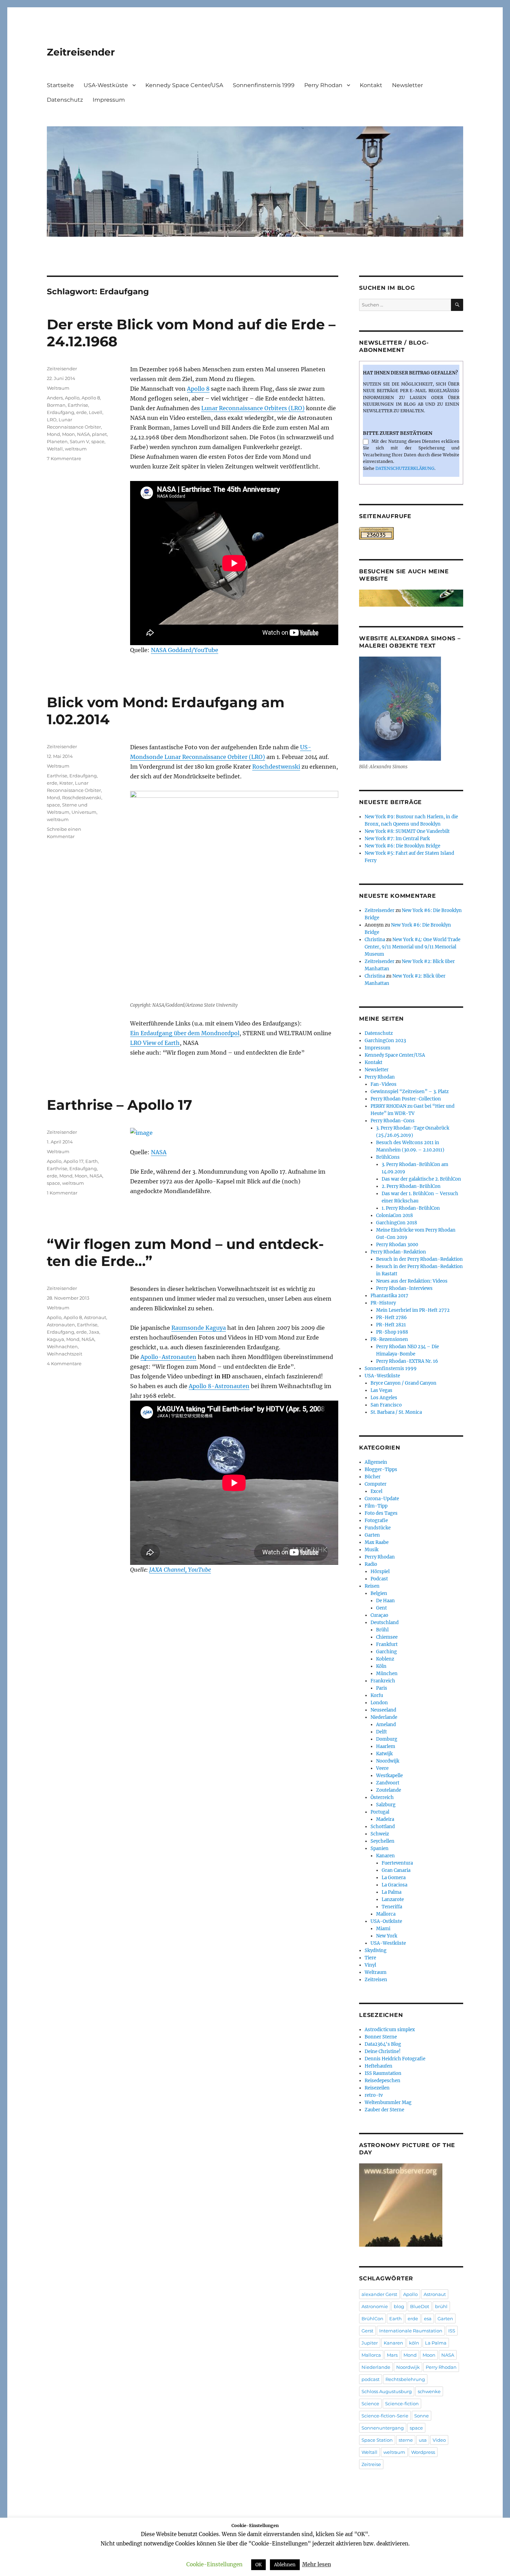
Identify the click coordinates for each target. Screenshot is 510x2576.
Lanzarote (393, 1899)
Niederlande (384, 1717)
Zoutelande (389, 1790)
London (379, 1703)
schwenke (429, 2391)
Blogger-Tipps (381, 1469)
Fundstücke (378, 1528)
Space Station (377, 2440)
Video (439, 2440)
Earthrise (78, 405)
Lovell (96, 412)
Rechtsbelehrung (405, 2379)
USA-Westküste (106, 85)
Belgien (379, 1593)
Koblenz (385, 1659)
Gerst (367, 2331)
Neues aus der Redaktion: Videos (412, 1281)
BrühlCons (388, 1157)
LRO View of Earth (155, 1043)
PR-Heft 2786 (392, 1317)
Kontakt (371, 85)
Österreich (382, 1797)
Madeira (385, 1819)
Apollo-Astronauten (168, 1357)
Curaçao (379, 1615)
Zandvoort (388, 1783)
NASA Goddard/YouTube (185, 650)
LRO (52, 420)
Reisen (372, 1586)
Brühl (382, 1630)
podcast (371, 2379)
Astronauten (61, 1325)
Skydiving (376, 1950)
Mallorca (386, 1914)
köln (414, 2343)
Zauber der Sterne (384, 2110)
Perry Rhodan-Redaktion (398, 1252)
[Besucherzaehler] (411, 533)
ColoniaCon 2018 (394, 1215)
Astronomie (375, 2306)
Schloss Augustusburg (387, 2391)
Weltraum (58, 388)
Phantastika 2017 (389, 1296)
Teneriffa (392, 1907)
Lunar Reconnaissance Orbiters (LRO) (253, 408)
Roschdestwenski (276, 767)
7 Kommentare (64, 458)
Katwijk (384, 1754)
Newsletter (407, 85)
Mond (53, 434)
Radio (371, 1564)
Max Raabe (377, 1542)
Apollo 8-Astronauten (219, 1386)
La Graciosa (394, 1885)
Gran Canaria (396, 1870)
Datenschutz (65, 100)
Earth (92, 1161)
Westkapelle (389, 1776)
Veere (382, 1768)
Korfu (377, 1695)
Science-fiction (402, 2404)
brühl (441, 2306)
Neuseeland (383, 1710)
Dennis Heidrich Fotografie (395, 2059)
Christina (375, 940)
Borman (56, 405)
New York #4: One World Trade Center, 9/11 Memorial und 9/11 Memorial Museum (413, 947)
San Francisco (386, 1405)
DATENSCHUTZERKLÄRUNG (405, 468)
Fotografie (376, 1521)
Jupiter (370, 2343)
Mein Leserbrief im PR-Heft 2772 (413, 1310)
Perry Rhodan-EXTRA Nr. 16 (407, 1361)
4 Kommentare (64, 1363)
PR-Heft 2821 (391, 1325)
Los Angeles (384, 1398)
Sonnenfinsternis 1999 (264, 85)
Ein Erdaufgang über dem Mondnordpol (185, 1033)
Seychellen (382, 1841)
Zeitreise (371, 2464)
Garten (372, 1535)
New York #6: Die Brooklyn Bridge (402, 846)
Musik (372, 1550)
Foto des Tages (381, 1513)
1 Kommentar (62, 1193)
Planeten (57, 441)
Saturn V (79, 441)
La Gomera (394, 1878)
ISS (452, 2331)
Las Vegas (381, 1390)
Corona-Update (382, 1499)
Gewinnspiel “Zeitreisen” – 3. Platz (410, 1092)
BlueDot (420, 2306)
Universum (84, 812)
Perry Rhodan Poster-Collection (406, 1099)
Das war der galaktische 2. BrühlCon (421, 1179)
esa (428, 2319)
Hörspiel (380, 1572)
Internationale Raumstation (411, 2331)
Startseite (60, 85)
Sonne (422, 2416)
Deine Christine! (383, 2051)
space (98, 441)
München (387, 1674)
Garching (386, 1652)
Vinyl (370, 1965)
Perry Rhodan (323, 85)
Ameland (386, 1725)
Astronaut (95, 1317)
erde (82, 412)
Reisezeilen (377, 2088)
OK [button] (258, 2565)
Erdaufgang (61, 412)
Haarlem (386, 1746)
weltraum (76, 449)
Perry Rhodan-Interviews (404, 1288)
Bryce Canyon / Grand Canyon (403, 1383)
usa (423, 2440)
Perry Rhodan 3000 (397, 1245)
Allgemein (376, 1462)
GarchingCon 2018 (397, 1223)
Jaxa (94, 1332)
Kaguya (56, 1339)
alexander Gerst (379, 2294)
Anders (55, 398)
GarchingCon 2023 (385, 1041)
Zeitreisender (81, 52)
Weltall (55, 449)
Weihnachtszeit (65, 1354)
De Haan (385, 1601)
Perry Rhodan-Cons (393, 1121)
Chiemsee (387, 1637)
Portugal (380, 1812)
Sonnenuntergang (383, 2428)
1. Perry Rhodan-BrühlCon (411, 1208)
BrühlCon (372, 2319)
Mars (392, 2355)
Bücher (373, 1477)
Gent (381, 1608)
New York (387, 1936)
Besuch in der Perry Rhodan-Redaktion (419, 1259)
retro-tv (374, 2095)
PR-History (383, 1303)
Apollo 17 (73, 1161)
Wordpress (423, 2452)
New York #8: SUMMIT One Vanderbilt (407, 831)
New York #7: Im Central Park (397, 839)
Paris (382, 1688)
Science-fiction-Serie (385, 2416)
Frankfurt (387, 1644)
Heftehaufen (379, 2066)
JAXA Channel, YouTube (180, 1570)
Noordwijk (388, 1761)
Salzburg (386, 1805)
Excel (376, 1491)
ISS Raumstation (383, 2073)
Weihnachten (62, 1346)
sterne (406, 2440)
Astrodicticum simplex (390, 2030)
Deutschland (385, 1623)
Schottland (383, 1827)
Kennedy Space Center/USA (184, 85)
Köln (381, 1666)
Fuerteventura (397, 1863)
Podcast (379, 1579)
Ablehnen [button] (285, 2565)
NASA (83, 434)
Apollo (72, 398)
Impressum (109, 100)
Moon (69, 434)
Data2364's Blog (383, 2044)
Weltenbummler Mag (388, 2102)
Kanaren (385, 1856)
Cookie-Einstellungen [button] (214, 2564)
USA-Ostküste (386, 1921)
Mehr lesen (317, 2564)
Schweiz (380, 1834)
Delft (381, 1732)
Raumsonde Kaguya (199, 1328)
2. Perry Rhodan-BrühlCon (411, 1186)
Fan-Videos (384, 1084)
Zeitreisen (376, 1980)
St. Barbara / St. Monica (396, 1412)
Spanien (380, 1848)
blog (399, 2306)
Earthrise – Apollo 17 (120, 1105)
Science (370, 2404)
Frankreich (383, 1681)
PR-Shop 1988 (392, 1332)
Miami (383, 1929)
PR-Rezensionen (389, 1339)
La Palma (392, 1892)
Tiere (370, 1958)
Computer (376, 1484)
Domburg (387, 1739)
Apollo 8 (198, 389)
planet (99, 434)
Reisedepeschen (382, 2081)
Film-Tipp (376, 1506)
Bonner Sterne (381, 2037)
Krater (66, 783)
